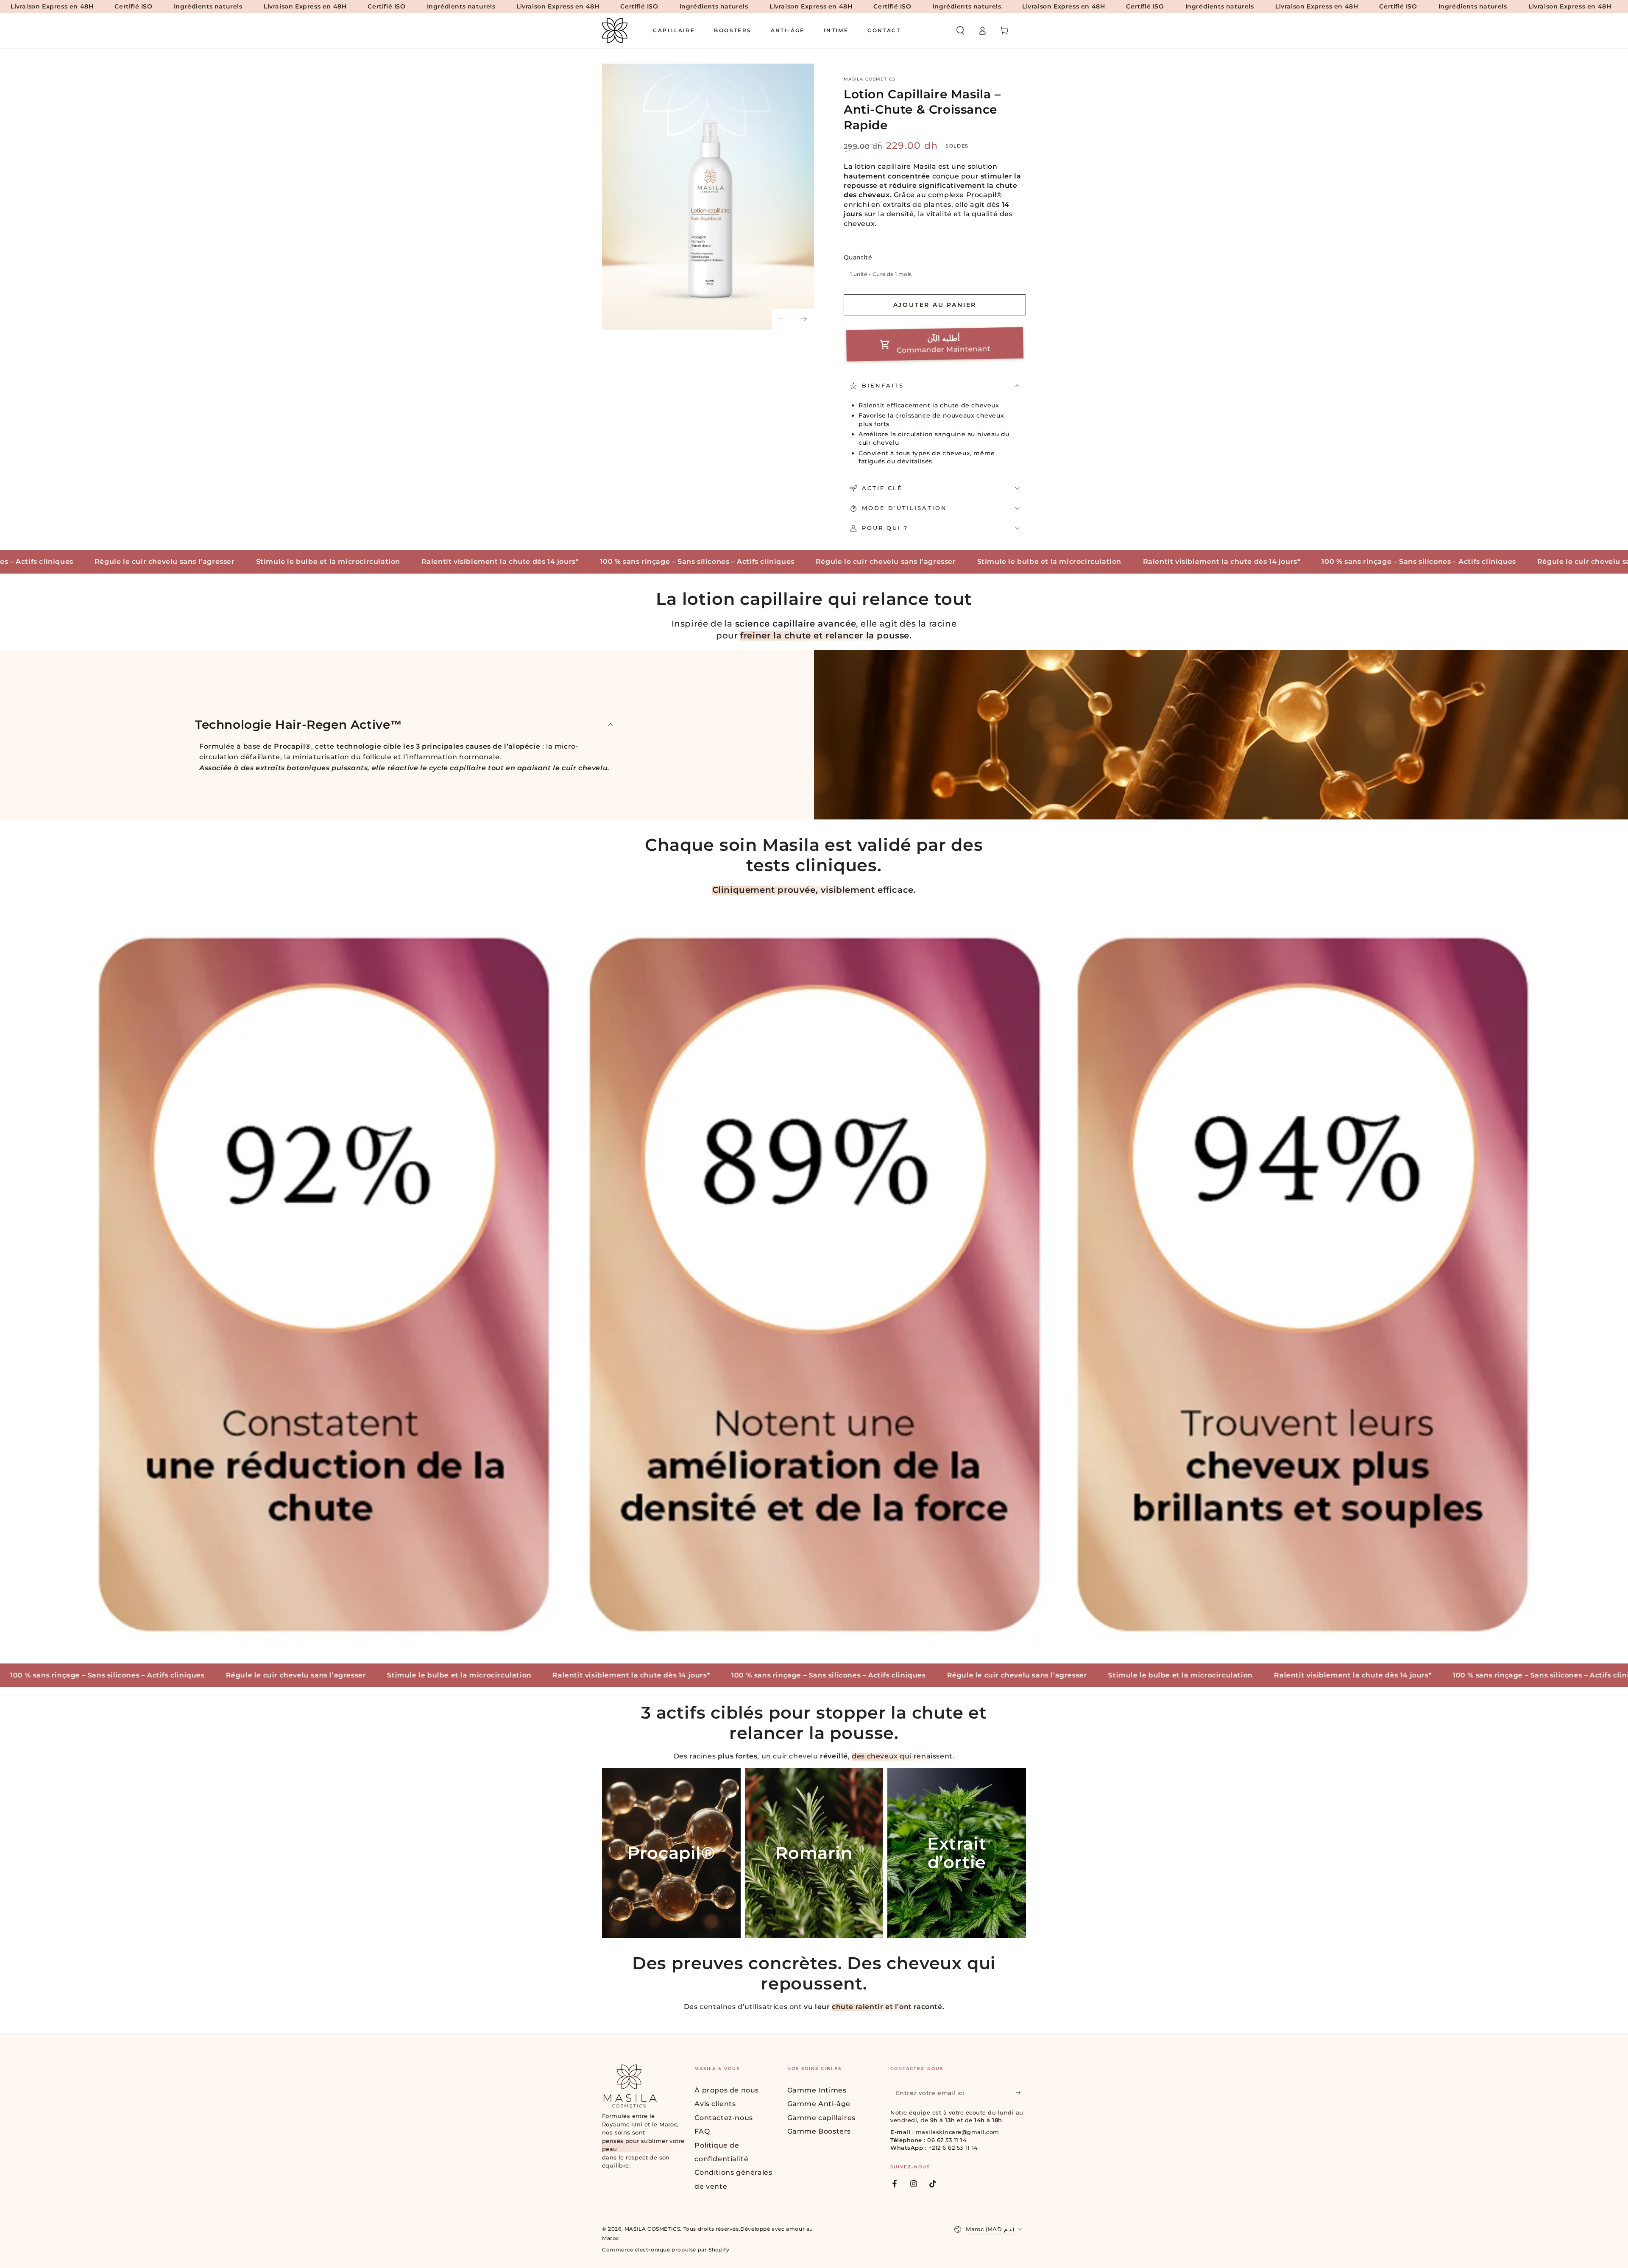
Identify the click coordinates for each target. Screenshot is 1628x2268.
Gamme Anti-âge (819, 2104)
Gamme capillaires (821, 2118)
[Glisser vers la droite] (803, 319)
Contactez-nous (723, 2118)
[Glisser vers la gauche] (782, 319)
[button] (960, 31)
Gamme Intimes (817, 2090)
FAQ (702, 2131)
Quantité (858, 257)
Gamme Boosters (819, 2131)
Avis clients (715, 2104)
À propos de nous (727, 2090)
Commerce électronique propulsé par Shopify (666, 2250)
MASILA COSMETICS (870, 79)
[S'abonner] (1021, 2092)
